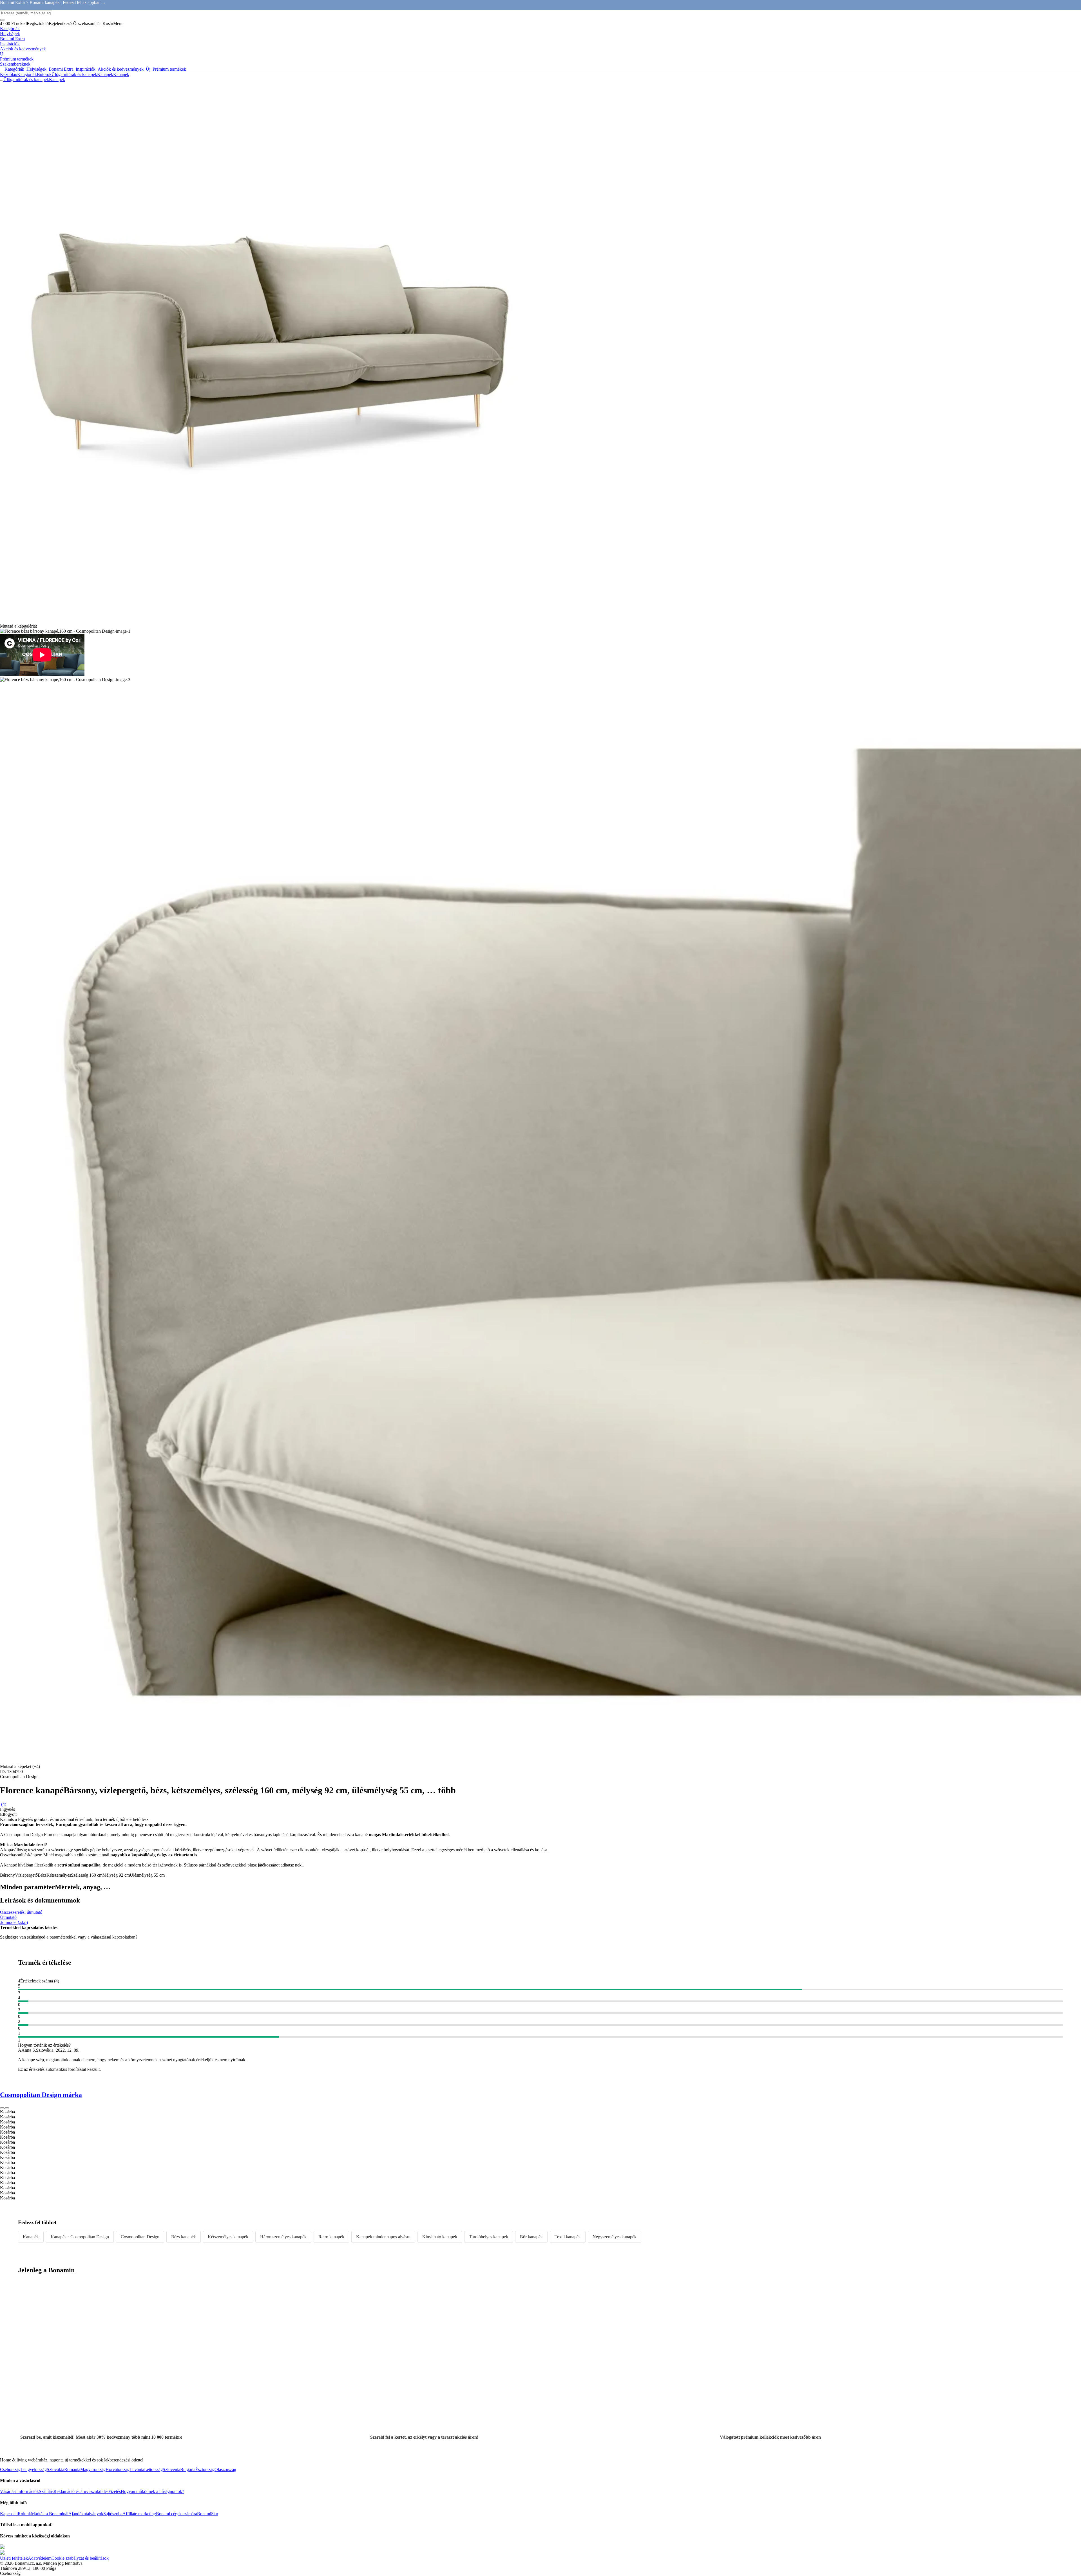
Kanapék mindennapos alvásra (383, 2237)
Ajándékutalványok (86, 2514)
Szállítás (46, 2491)
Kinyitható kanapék (440, 2237)
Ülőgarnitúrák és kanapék (74, 74)
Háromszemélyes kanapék (283, 2237)
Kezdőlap (9, 74)
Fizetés (115, 2491)
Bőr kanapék (531, 2237)
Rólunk (24, 2514)
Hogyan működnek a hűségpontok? (152, 2491)
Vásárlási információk (19, 2491)
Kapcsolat (9, 2514)
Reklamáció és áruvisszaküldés (81, 2491)
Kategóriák (27, 74)
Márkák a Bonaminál (50, 2514)
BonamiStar (208, 2514)
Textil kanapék (568, 2237)
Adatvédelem (40, 2558)
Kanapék (121, 74)
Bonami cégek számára (177, 2514)
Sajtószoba (113, 2514)
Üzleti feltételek (14, 2558)
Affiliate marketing (139, 2514)
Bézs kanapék (184, 2237)
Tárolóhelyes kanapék (489, 2237)
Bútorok (44, 74)
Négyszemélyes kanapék (615, 2237)
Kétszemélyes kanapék (228, 2237)
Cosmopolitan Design (140, 2237)
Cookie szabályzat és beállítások (80, 2558)
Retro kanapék (331, 2237)
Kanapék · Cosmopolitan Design (80, 2237)
